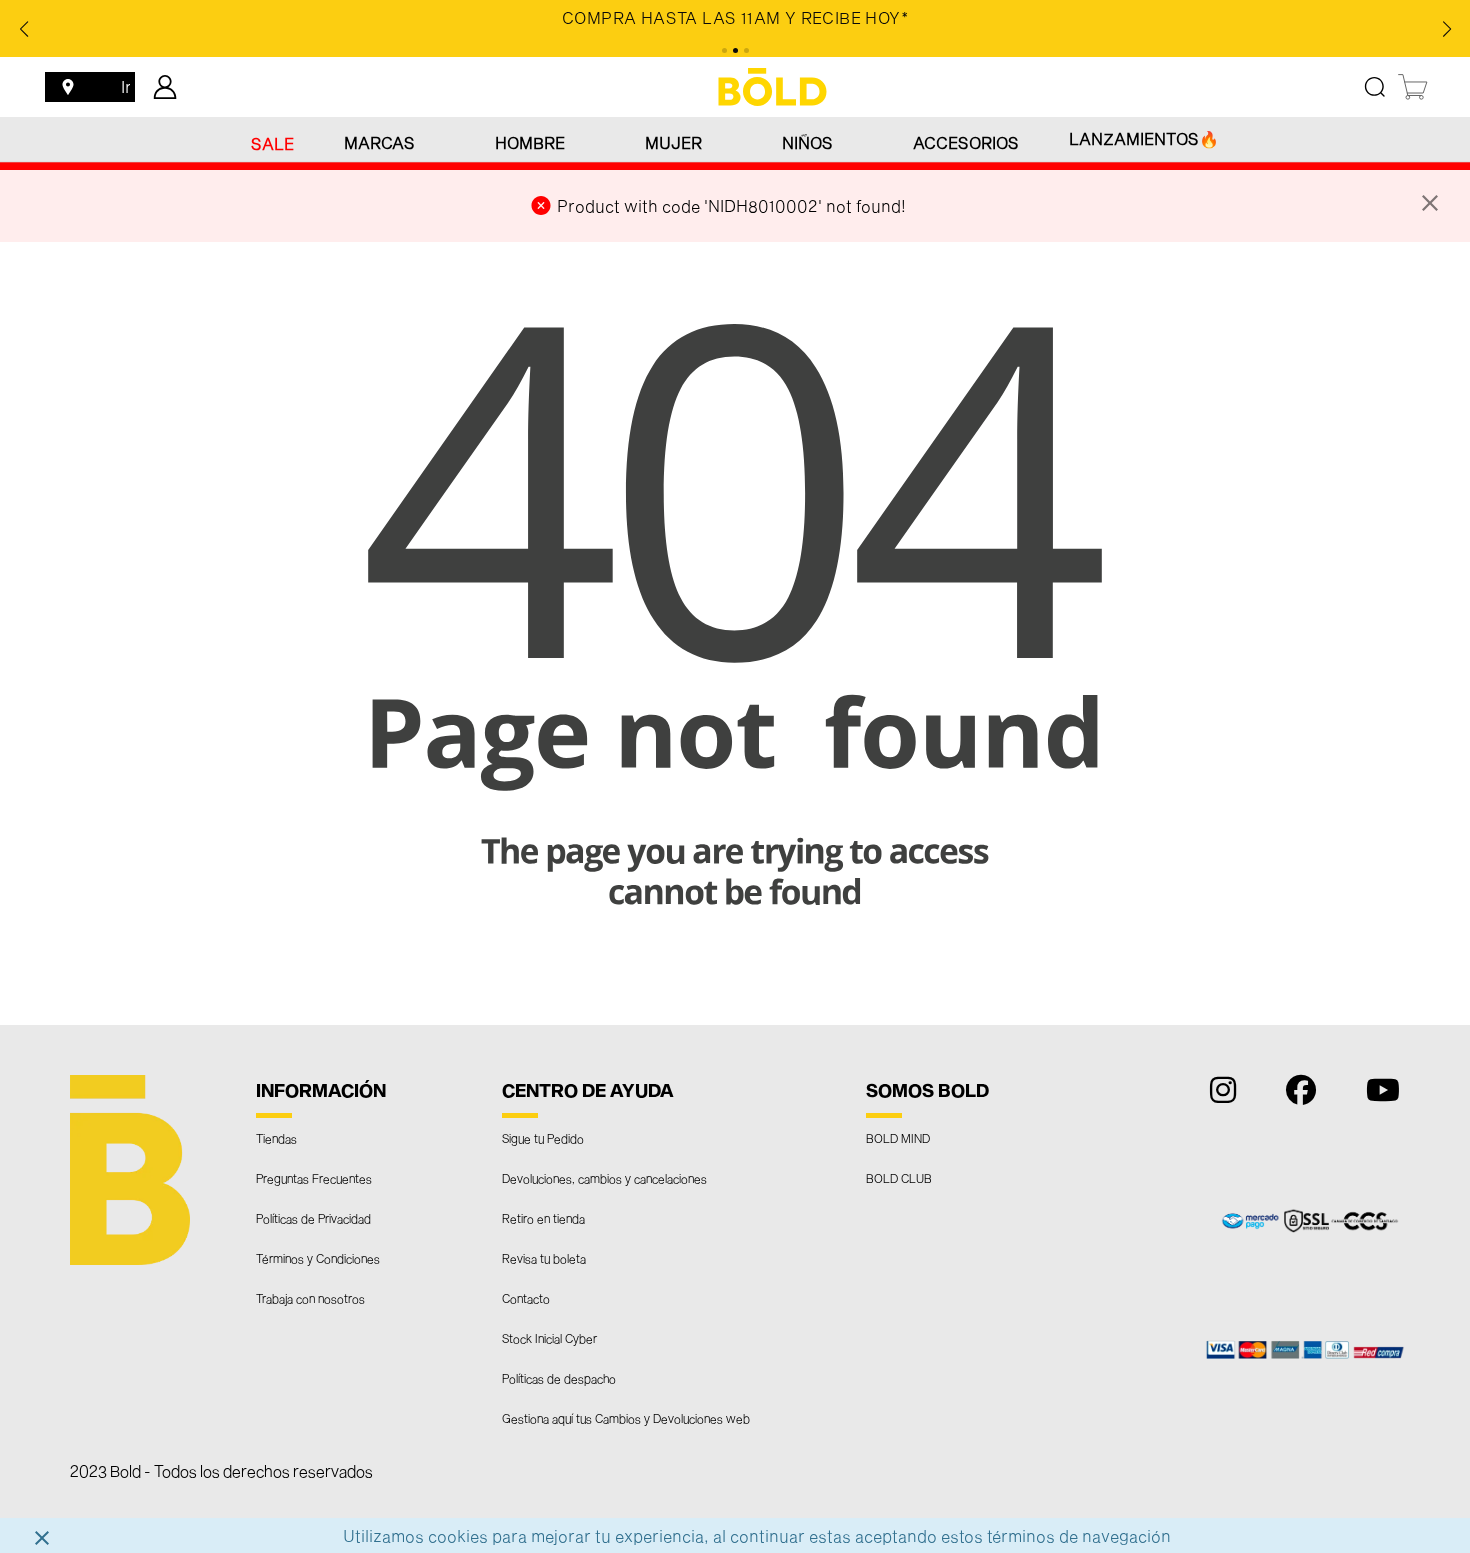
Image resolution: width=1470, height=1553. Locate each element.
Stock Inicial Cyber (549, 1338)
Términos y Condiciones (318, 1258)
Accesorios (966, 142)
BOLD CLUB (899, 1178)
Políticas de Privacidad (313, 1218)
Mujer (673, 142)
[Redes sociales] (1218, 1094)
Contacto (526, 1298)
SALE (272, 143)
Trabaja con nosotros (310, 1298)
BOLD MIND (898, 1138)
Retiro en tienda (543, 1218)
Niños (807, 142)
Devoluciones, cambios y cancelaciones (604, 1178)
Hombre (530, 142)
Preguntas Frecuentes (314, 1178)
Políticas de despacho (559, 1378)
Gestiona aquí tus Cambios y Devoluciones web (626, 1418)
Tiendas (276, 1138)
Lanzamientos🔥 (1144, 138)
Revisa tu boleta (544, 1258)
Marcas (379, 142)
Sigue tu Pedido (543, 1138)
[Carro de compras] (1414, 87)
